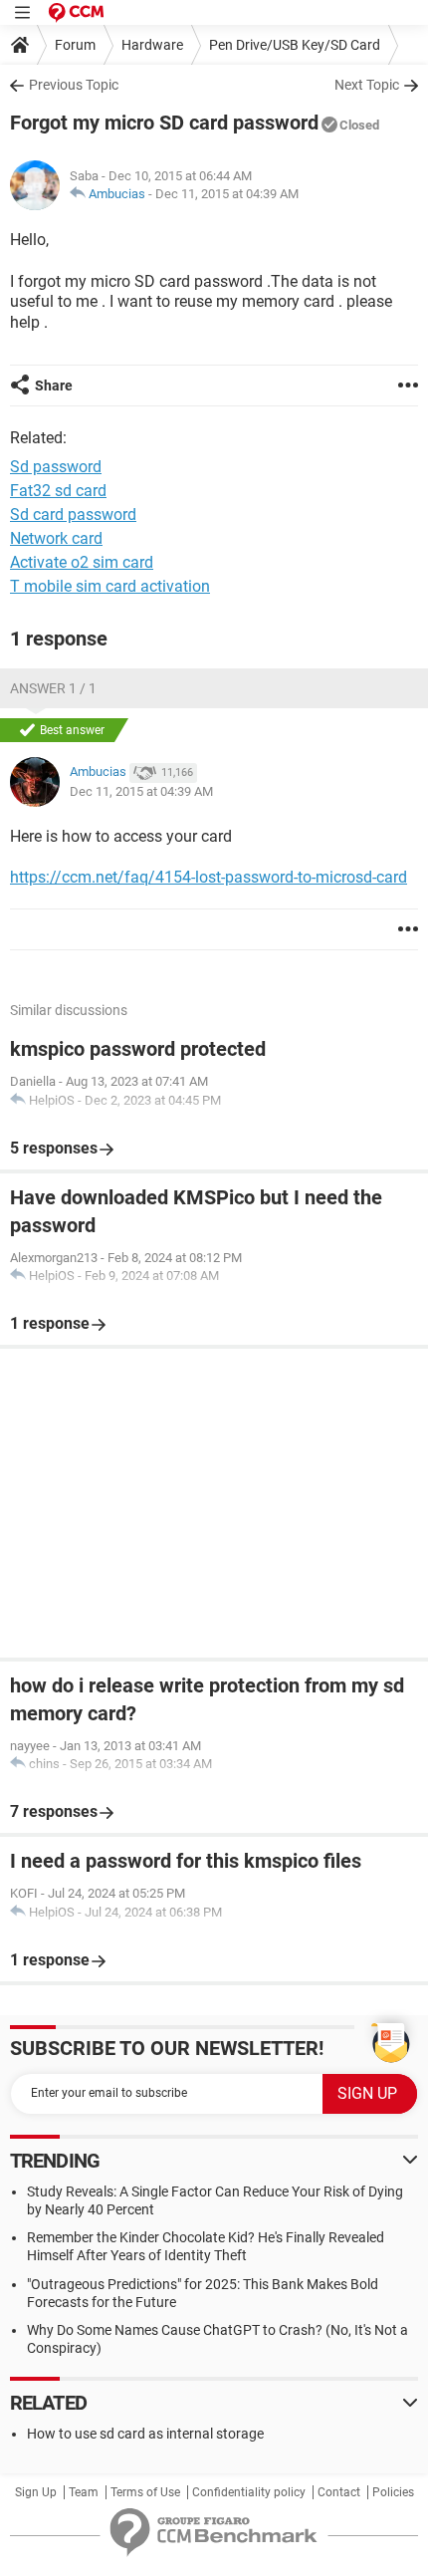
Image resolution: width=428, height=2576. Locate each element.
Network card (56, 538)
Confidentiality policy (249, 2492)
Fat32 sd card (58, 491)
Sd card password (73, 515)
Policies (393, 2492)
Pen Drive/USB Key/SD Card (295, 45)
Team (84, 2492)
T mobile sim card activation (110, 586)
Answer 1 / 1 (53, 688)
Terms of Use (145, 2492)
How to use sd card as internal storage (145, 2434)
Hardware (152, 45)
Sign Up (36, 2492)
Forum (75, 45)
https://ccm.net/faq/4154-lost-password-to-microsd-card (209, 877)
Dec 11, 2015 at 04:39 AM (227, 194)
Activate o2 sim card (82, 562)
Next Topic (367, 85)
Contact (339, 2492)
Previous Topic (74, 85)
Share (54, 386)
